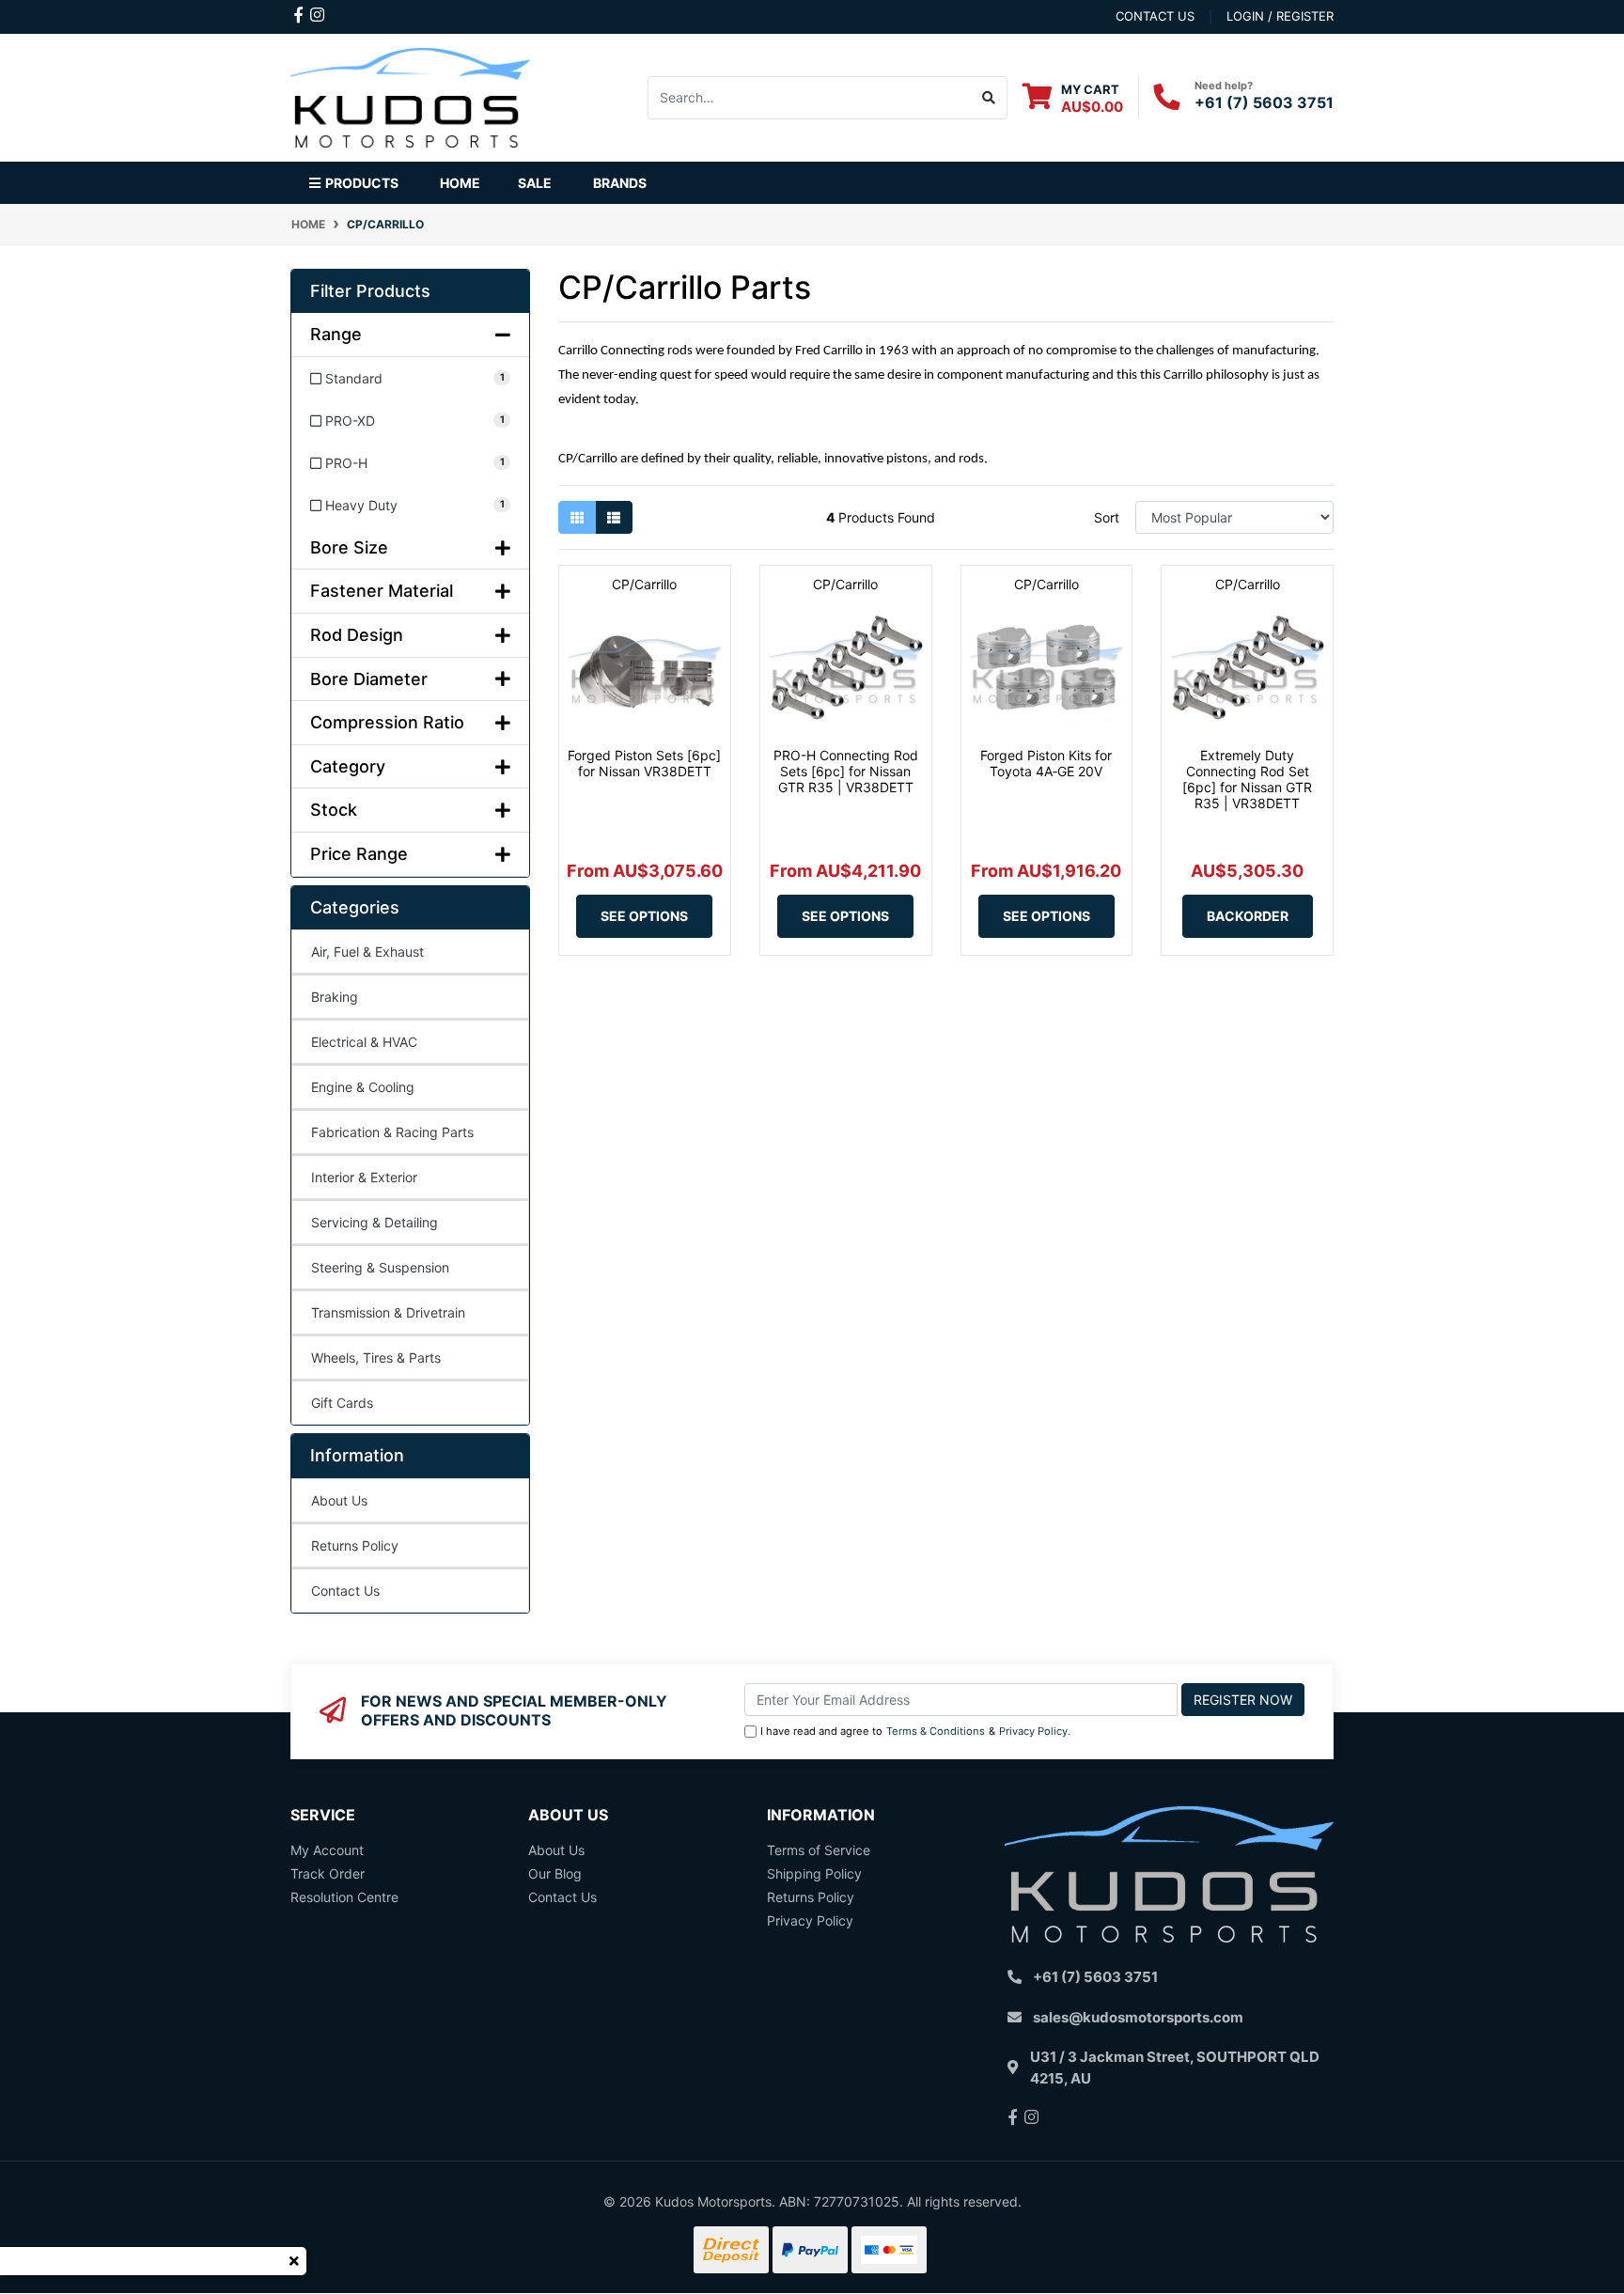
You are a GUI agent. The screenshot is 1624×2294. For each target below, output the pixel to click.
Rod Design (357, 635)
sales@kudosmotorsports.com (1138, 2017)
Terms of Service (819, 1850)
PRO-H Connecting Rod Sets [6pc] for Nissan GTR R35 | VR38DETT (846, 771)
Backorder (1248, 916)
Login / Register (1280, 16)
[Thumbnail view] (577, 517)
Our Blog (555, 1873)
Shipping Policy (814, 1873)
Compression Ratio (387, 722)
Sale (535, 183)
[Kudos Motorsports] (410, 95)
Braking (335, 997)
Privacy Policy (1033, 1731)
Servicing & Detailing (375, 1222)
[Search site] (989, 98)
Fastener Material (382, 591)
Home (460, 183)
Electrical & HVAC (364, 1042)
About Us (339, 1500)
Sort (1107, 517)
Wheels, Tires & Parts (376, 1358)
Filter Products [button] (370, 291)
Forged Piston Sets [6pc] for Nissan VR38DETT (644, 763)
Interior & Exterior (364, 1177)
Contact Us (345, 1591)
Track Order (328, 1873)
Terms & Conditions (936, 1731)
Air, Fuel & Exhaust (367, 952)
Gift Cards (342, 1403)
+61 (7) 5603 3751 (1264, 102)
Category (348, 766)
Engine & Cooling (363, 1087)
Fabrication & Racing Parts (392, 1132)
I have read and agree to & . (915, 1731)
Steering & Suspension (380, 1267)
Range (336, 334)
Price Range (359, 854)
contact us (1155, 16)
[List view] (614, 517)
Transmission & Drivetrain (388, 1312)
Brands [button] (620, 183)
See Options (644, 916)
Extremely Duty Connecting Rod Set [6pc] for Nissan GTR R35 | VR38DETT (1247, 779)
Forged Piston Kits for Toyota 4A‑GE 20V (1046, 763)
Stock (334, 810)
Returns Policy (355, 1545)
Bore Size (349, 547)
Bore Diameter (369, 679)
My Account (327, 1850)
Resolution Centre (344, 1897)
